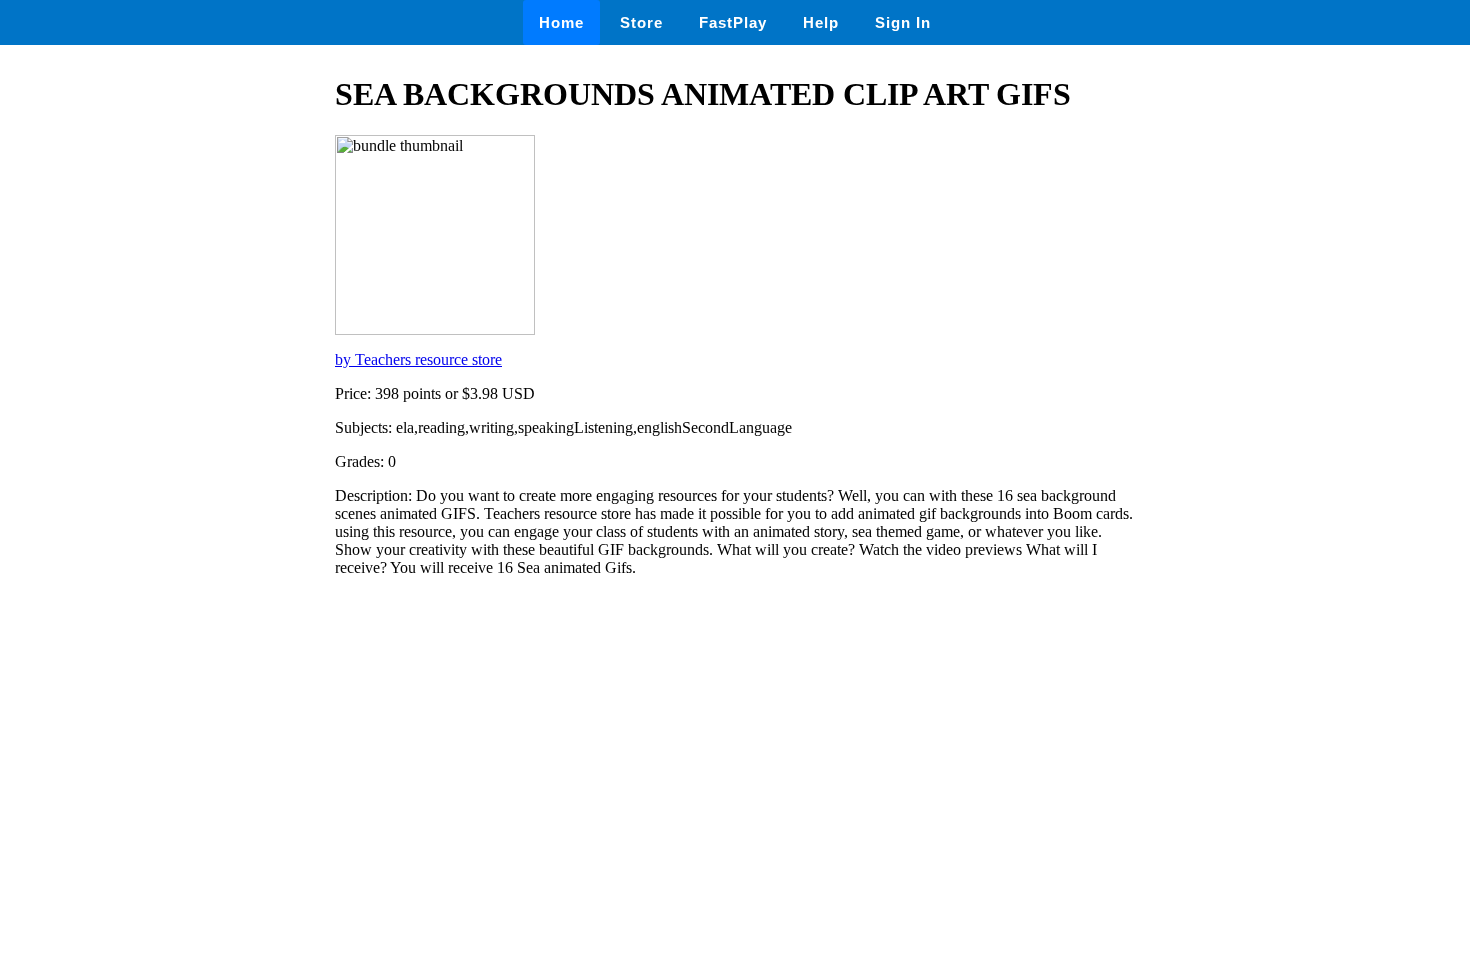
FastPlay (733, 22)
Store (641, 22)
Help (821, 22)
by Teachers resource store (418, 359)
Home (561, 22)
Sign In (903, 22)
